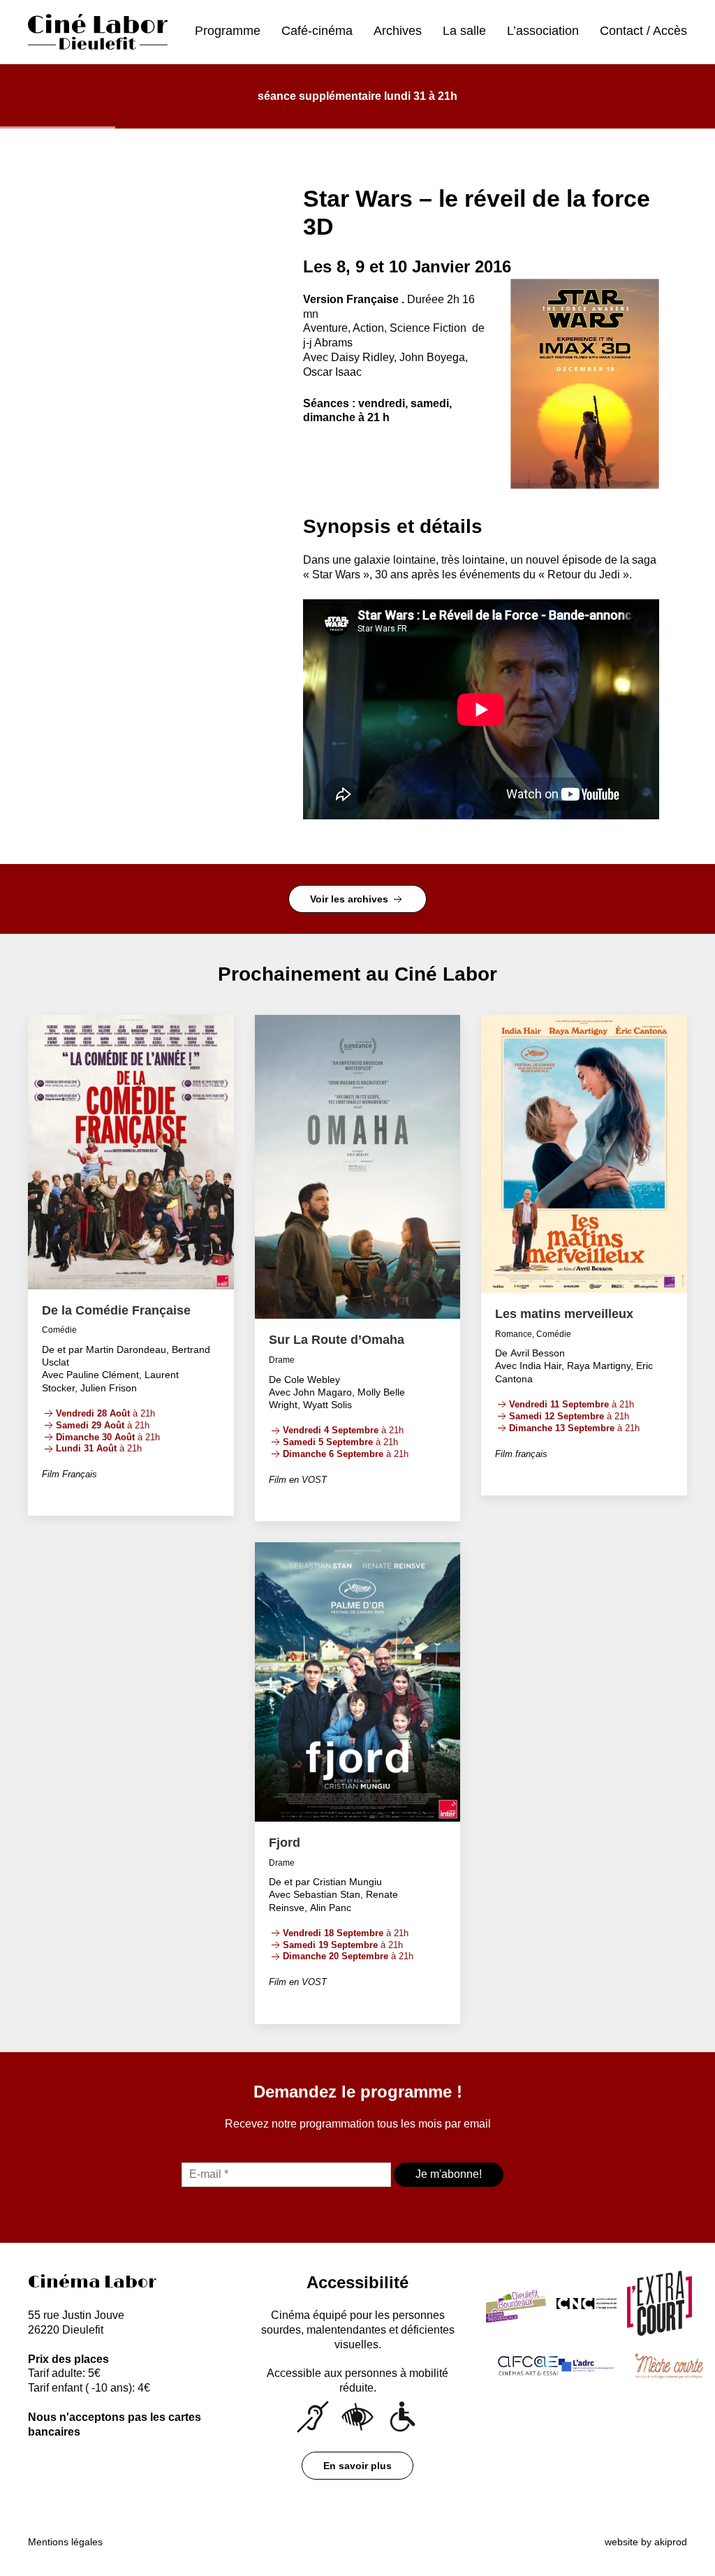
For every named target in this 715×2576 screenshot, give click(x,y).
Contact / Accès (643, 31)
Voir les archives (351, 899)
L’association (543, 31)
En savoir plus (357, 2466)
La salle (464, 31)
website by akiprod (646, 2542)
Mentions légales (65, 2542)
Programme (228, 31)
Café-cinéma (317, 31)
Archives (398, 31)
